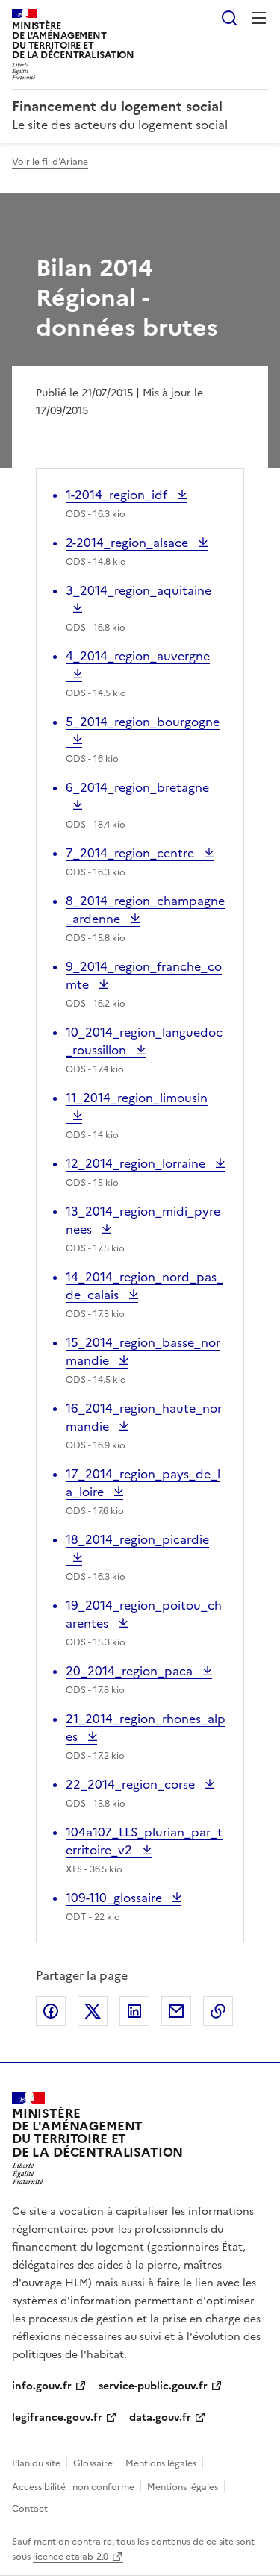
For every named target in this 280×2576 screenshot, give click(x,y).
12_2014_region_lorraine (137, 1163)
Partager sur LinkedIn (134, 2011)
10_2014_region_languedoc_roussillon (144, 1041)
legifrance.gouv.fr (57, 2417)
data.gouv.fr (160, 2417)
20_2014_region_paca (131, 1671)
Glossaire (93, 2463)
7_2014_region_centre (131, 853)
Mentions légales (161, 2463)
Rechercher (229, 18)
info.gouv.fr (42, 2386)
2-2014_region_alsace (128, 543)
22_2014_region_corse (132, 1784)
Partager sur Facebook (51, 2011)
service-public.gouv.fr (153, 2386)
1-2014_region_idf (118, 495)
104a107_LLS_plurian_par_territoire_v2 (144, 1841)
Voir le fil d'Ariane (50, 162)
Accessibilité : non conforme (73, 2487)
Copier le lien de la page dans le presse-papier (218, 2011)
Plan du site (36, 2463)
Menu (259, 18)
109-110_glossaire (115, 1898)
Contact (30, 2509)
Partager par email (176, 2011)
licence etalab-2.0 (71, 2557)
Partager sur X (93, 2011)
